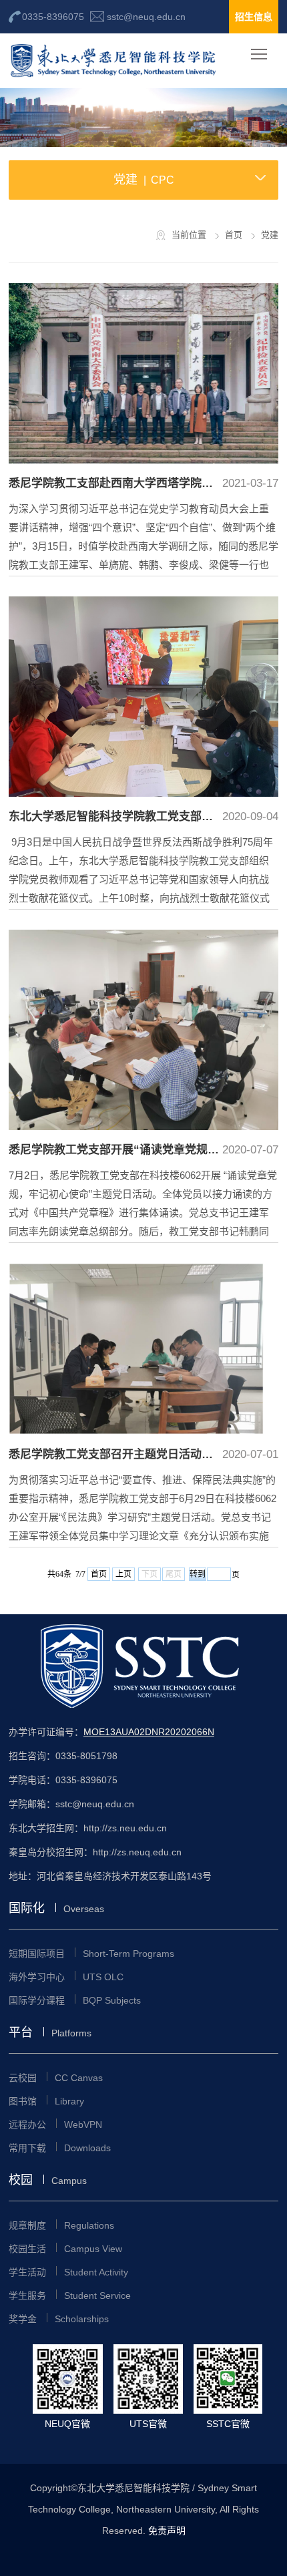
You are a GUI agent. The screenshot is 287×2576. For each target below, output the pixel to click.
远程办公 (55, 2125)
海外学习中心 (66, 1977)
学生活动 (68, 2272)
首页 (99, 1574)
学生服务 (70, 2295)
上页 (123, 1574)
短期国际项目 (91, 1954)
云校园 (56, 2078)
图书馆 (46, 2101)
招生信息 (254, 17)
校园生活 (65, 2249)
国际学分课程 (75, 2000)
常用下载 (60, 2148)
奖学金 (59, 2319)
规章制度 (61, 2225)
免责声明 (167, 2531)
